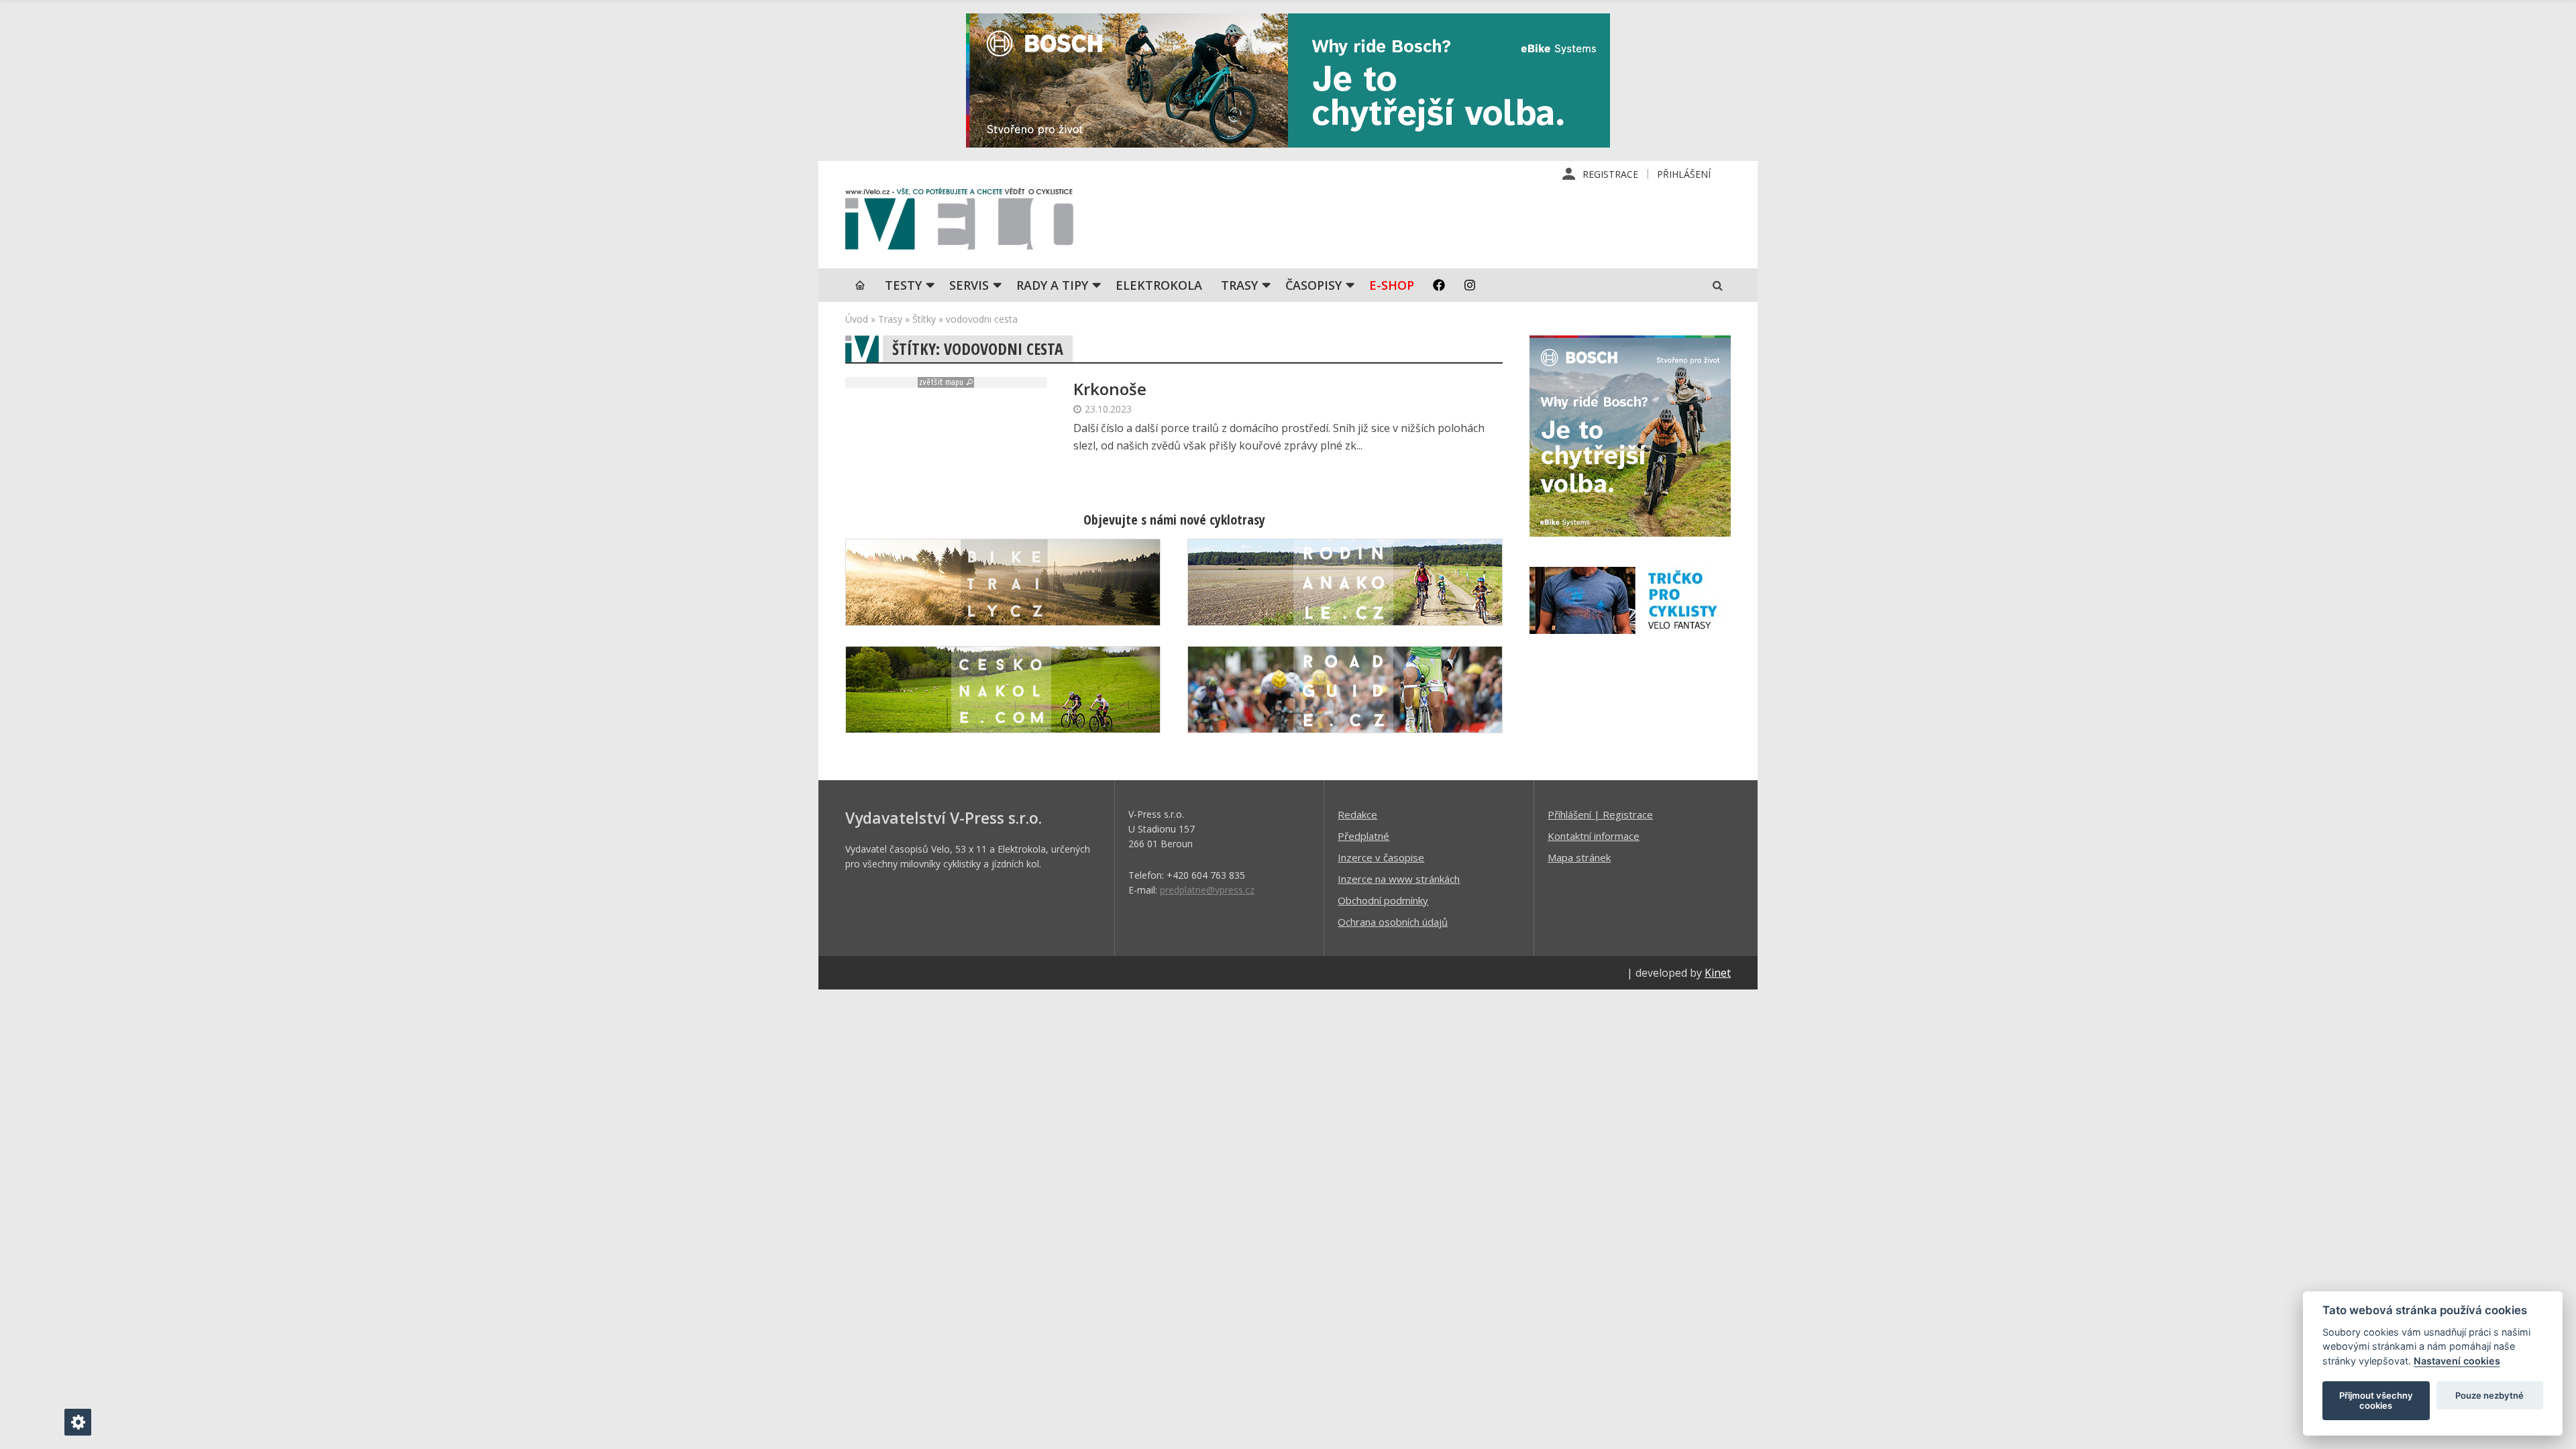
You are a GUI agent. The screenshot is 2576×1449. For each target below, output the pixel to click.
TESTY (903, 285)
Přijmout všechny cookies (2376, 1401)
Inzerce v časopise (1381, 857)
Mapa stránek (1579, 857)
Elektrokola (1159, 285)
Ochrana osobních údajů (1393, 922)
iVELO (959, 222)
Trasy (1239, 285)
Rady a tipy (1052, 285)
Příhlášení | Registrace (1600, 814)
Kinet (1718, 973)
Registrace (1610, 174)
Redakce (1357, 814)
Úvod (857, 319)
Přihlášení (1684, 174)
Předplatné (1363, 836)
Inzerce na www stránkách (1399, 879)
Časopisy (1313, 285)
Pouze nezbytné (2489, 1395)
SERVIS (969, 285)
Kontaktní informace (1594, 836)
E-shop (1392, 285)
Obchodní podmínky (1383, 900)
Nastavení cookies (2457, 1361)
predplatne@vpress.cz (1207, 890)
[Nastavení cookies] (78, 1422)
